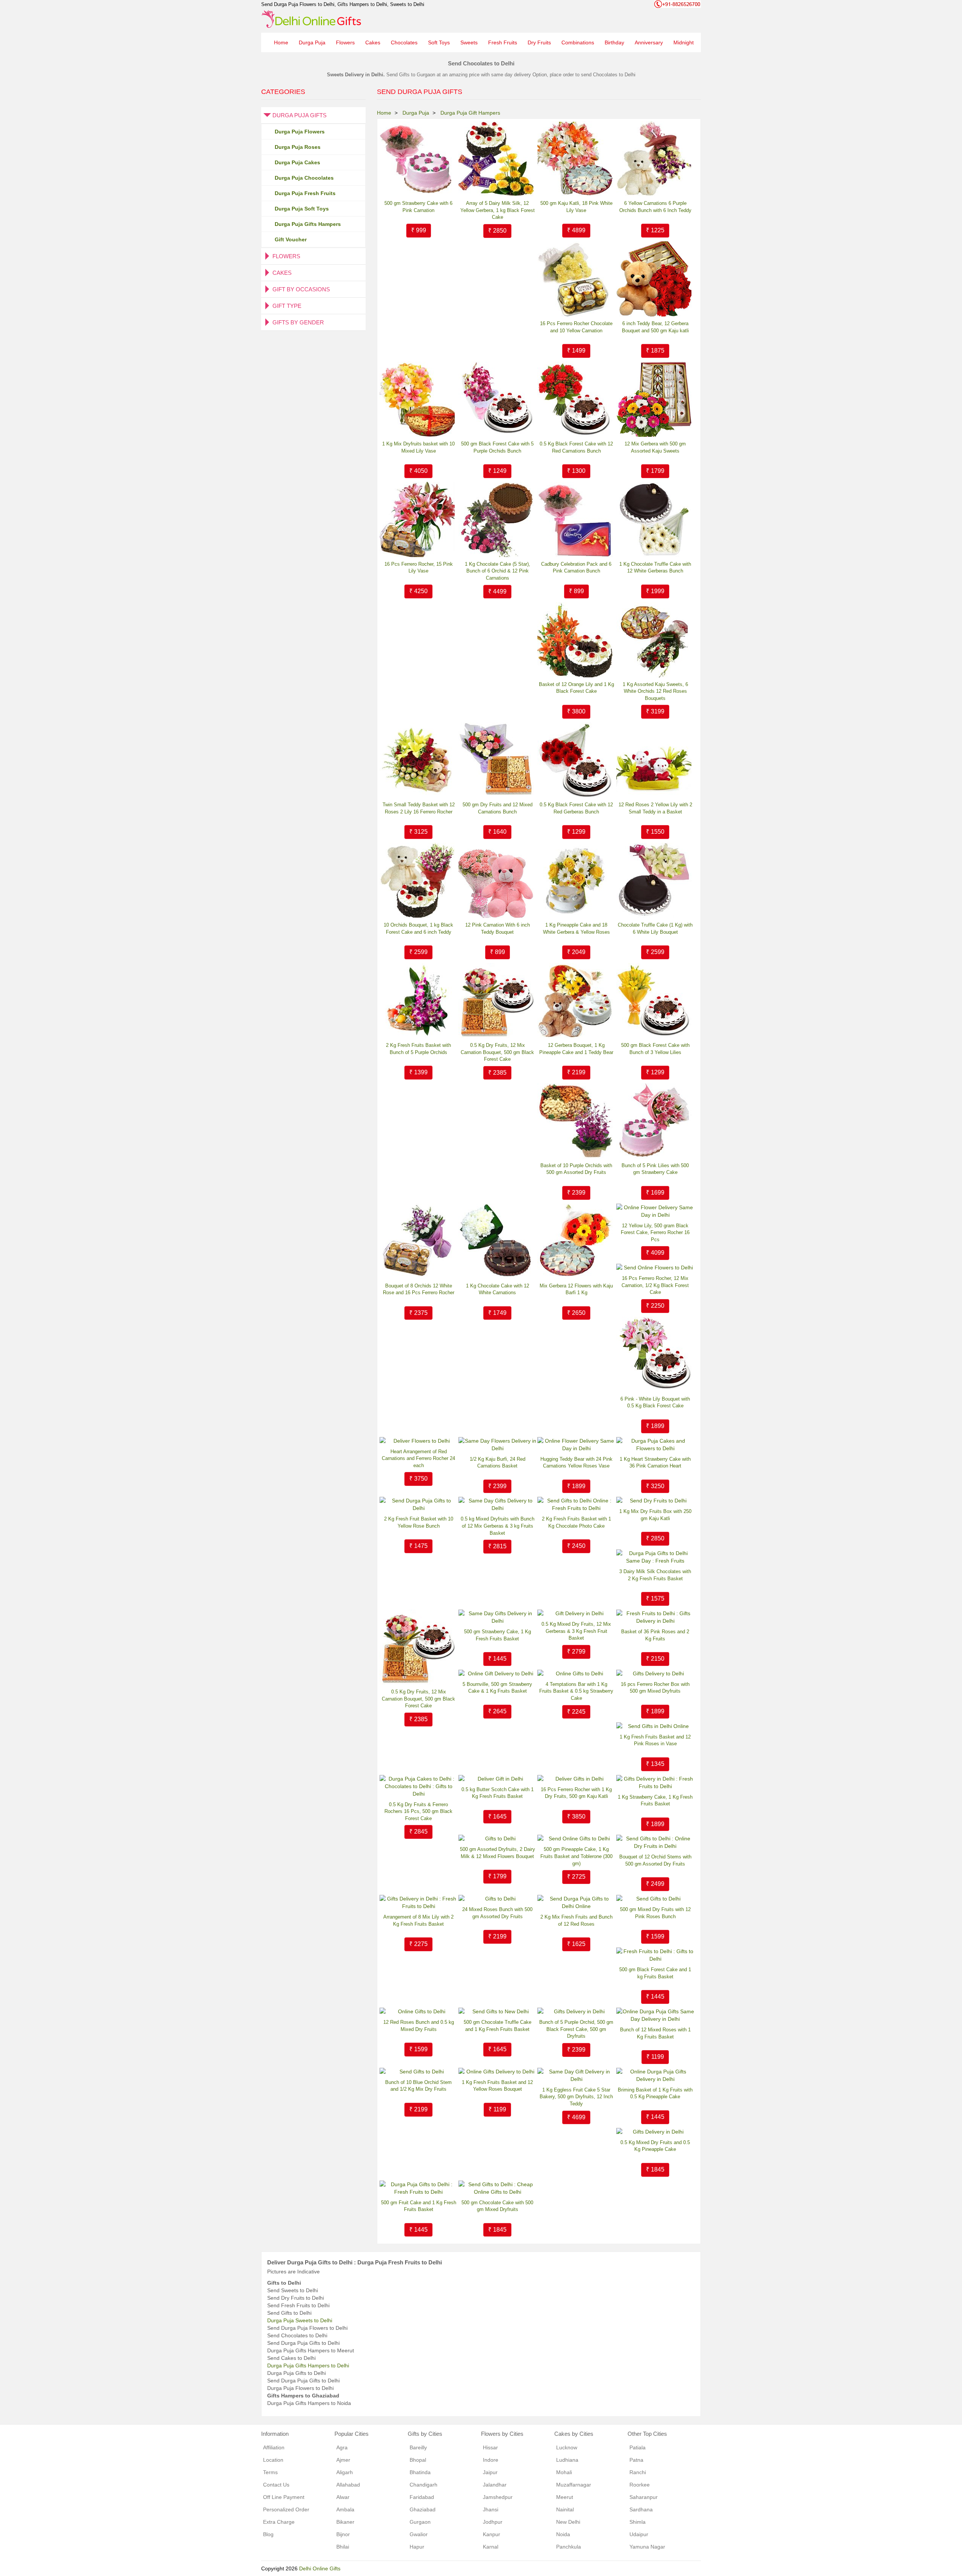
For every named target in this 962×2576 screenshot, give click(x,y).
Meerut (565, 2497)
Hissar (490, 2447)
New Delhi (568, 2522)
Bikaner (345, 2522)
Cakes (373, 42)
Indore (491, 2460)
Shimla (638, 2522)
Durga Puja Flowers (300, 132)
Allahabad (348, 2485)
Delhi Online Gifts (320, 2568)
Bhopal (418, 2460)
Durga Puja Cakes (297, 162)
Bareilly (418, 2447)
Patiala (638, 2447)
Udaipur (639, 2534)
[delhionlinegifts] (311, 19)
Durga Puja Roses (298, 147)
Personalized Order (286, 2509)
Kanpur (492, 2534)
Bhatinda (420, 2472)
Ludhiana (567, 2460)
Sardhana (641, 2509)
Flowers (345, 42)
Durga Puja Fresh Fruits (305, 193)
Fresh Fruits (503, 42)
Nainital (565, 2509)
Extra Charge (279, 2522)
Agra (342, 2447)
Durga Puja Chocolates (304, 178)
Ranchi (638, 2472)
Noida (563, 2534)
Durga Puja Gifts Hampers (308, 224)
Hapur (417, 2547)
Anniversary (649, 42)
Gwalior (419, 2534)
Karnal (491, 2547)
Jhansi (491, 2509)
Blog (268, 2534)
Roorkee (640, 2485)
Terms (270, 2472)
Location (273, 2460)
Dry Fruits (539, 42)
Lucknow (567, 2447)
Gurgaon (420, 2522)
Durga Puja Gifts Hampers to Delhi (308, 2365)
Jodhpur (493, 2522)
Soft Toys (439, 42)
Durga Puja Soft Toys (302, 209)
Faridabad (422, 2497)
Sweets (469, 42)
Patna (636, 2460)
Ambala (345, 2509)
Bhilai (343, 2547)
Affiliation (274, 2447)
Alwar (343, 2497)
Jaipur (490, 2472)
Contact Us (276, 2485)
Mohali (564, 2472)
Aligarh (345, 2472)
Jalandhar (495, 2485)
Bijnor (343, 2534)
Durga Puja (312, 42)
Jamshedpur (498, 2497)
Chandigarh (424, 2485)
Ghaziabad (423, 2509)
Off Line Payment (284, 2497)
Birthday (614, 42)
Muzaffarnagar (574, 2485)
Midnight (684, 42)
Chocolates (404, 42)
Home (281, 42)
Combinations (578, 42)
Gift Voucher (291, 239)
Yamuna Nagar (647, 2547)
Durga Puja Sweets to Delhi (300, 2320)
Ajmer (343, 2460)
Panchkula (569, 2547)
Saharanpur (644, 2497)
